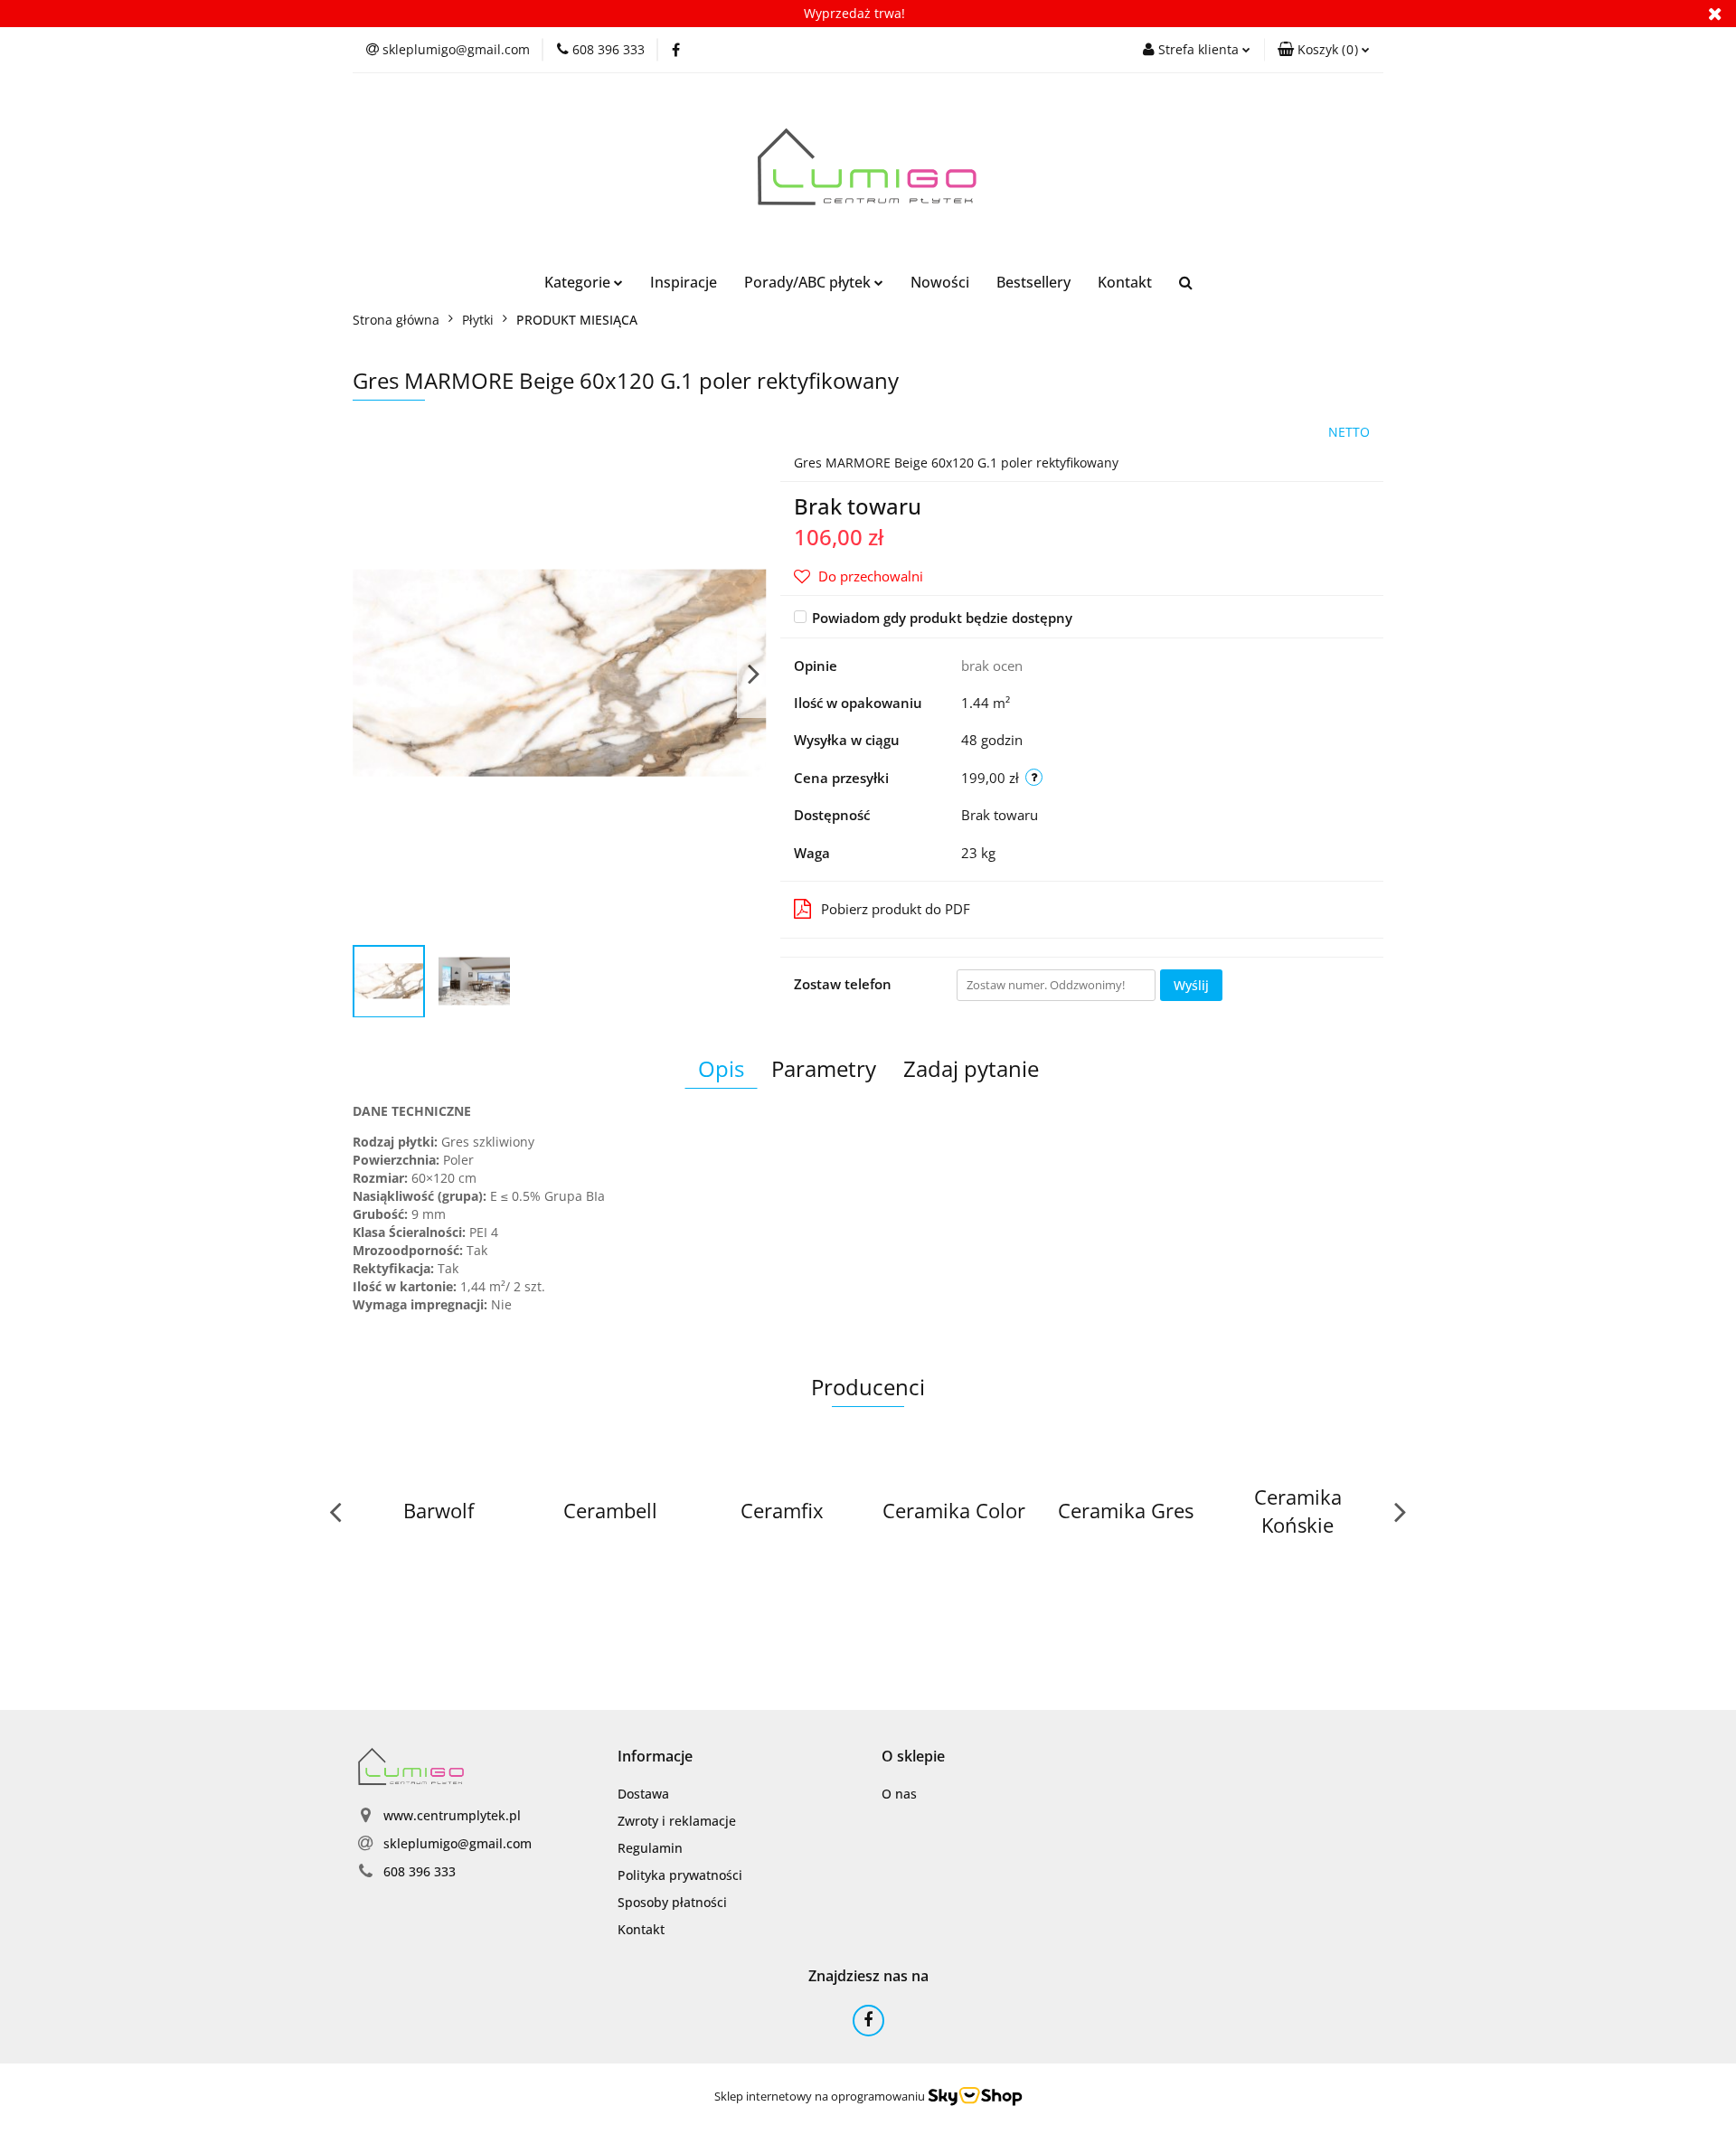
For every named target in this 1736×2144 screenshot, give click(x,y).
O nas (899, 1794)
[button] (1324, 50)
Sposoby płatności (672, 1902)
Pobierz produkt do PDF (896, 909)
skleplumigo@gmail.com (458, 1843)
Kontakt (1125, 282)
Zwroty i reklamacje (677, 1821)
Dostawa (643, 1794)
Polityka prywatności (680, 1875)
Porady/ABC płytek (809, 282)
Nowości (940, 282)
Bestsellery (1033, 282)
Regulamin (650, 1848)
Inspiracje (684, 282)
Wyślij (1191, 985)
